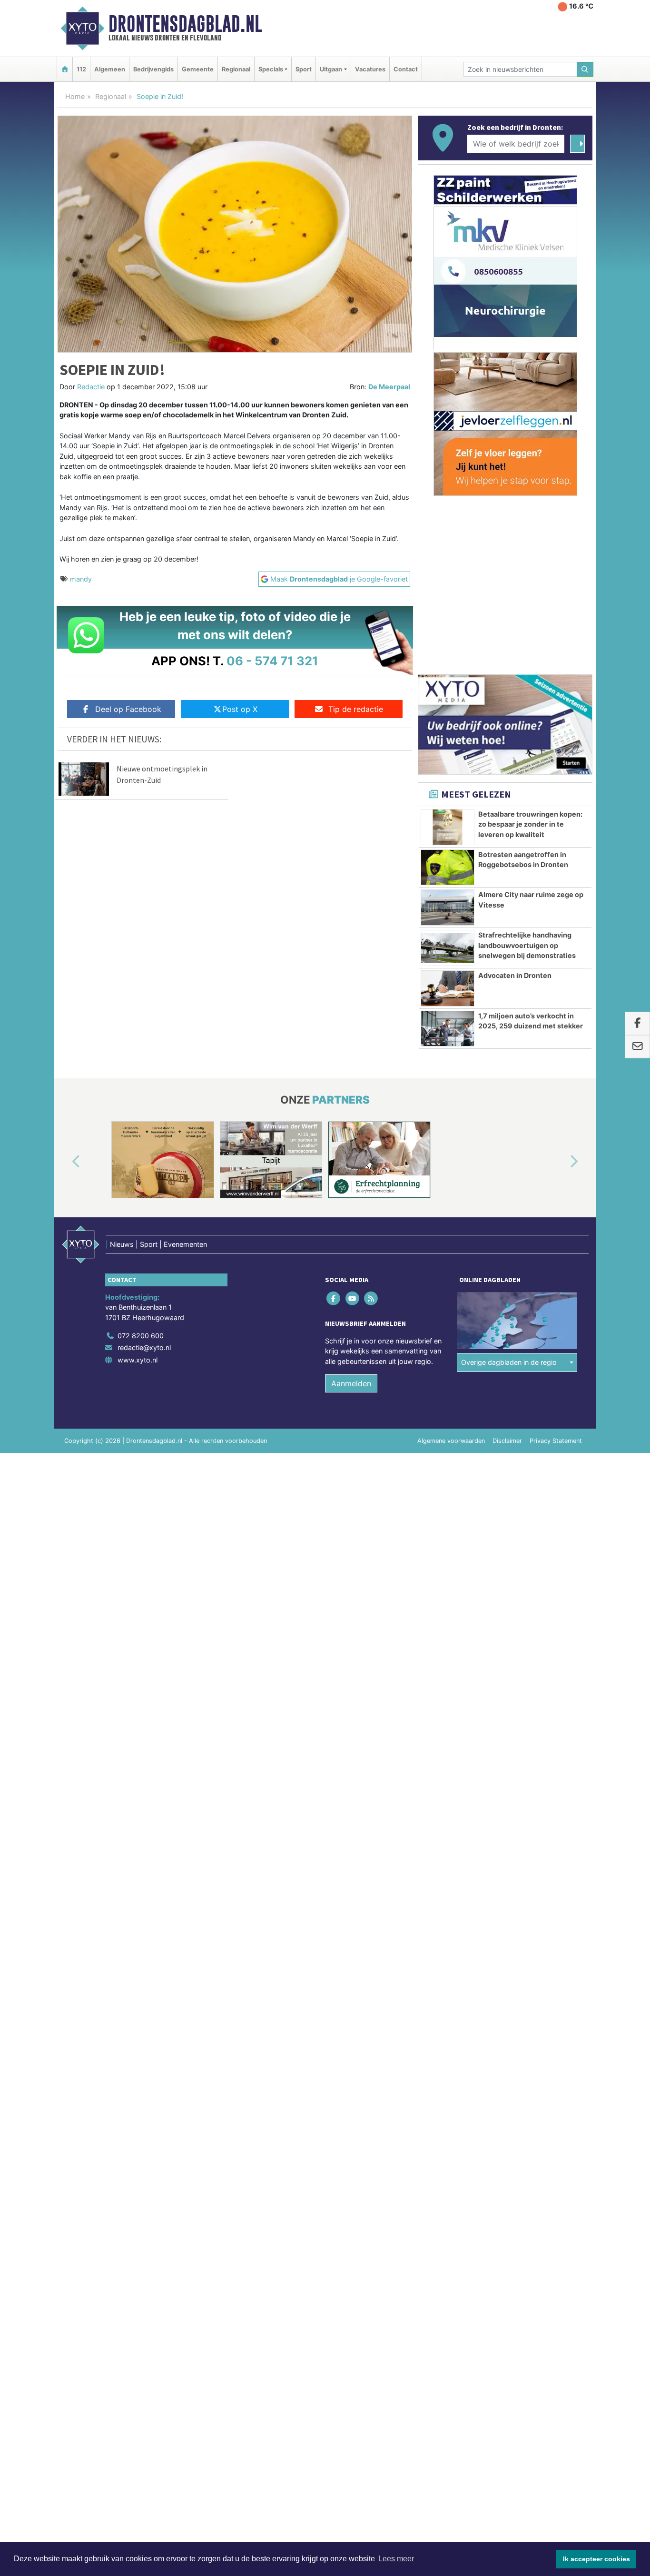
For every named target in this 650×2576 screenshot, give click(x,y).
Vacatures (370, 69)
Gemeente (198, 69)
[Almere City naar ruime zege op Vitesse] (448, 908)
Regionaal (236, 69)
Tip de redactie (356, 709)
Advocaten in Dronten (515, 975)
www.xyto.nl (138, 1360)
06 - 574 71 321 (272, 661)
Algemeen (110, 69)
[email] (637, 1047)
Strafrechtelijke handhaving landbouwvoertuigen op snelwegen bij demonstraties (527, 945)
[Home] (65, 69)
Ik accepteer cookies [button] (596, 2559)
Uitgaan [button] (331, 69)
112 (81, 69)
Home (75, 96)
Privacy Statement (556, 1441)
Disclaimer (507, 1441)
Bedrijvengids (153, 69)
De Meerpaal (389, 387)
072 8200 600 (141, 1336)
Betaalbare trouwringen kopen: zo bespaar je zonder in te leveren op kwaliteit (530, 824)
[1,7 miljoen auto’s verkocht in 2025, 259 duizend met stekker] (448, 1029)
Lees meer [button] (396, 2559)
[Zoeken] (585, 69)
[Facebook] (334, 1298)
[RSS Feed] (371, 1298)
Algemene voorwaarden (451, 1441)
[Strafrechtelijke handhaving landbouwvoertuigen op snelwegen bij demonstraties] (448, 948)
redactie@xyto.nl (144, 1347)
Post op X (240, 709)
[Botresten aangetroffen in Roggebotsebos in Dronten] (448, 868)
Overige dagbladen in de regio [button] (509, 1362)
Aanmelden (351, 1383)
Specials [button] (271, 69)
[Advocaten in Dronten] (448, 988)
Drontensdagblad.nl (185, 24)
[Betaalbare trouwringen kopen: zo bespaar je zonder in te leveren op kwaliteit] (448, 827)
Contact (406, 69)
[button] (65, 1162)
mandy (81, 579)
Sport (304, 69)
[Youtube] (353, 1298)
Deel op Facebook (128, 709)
